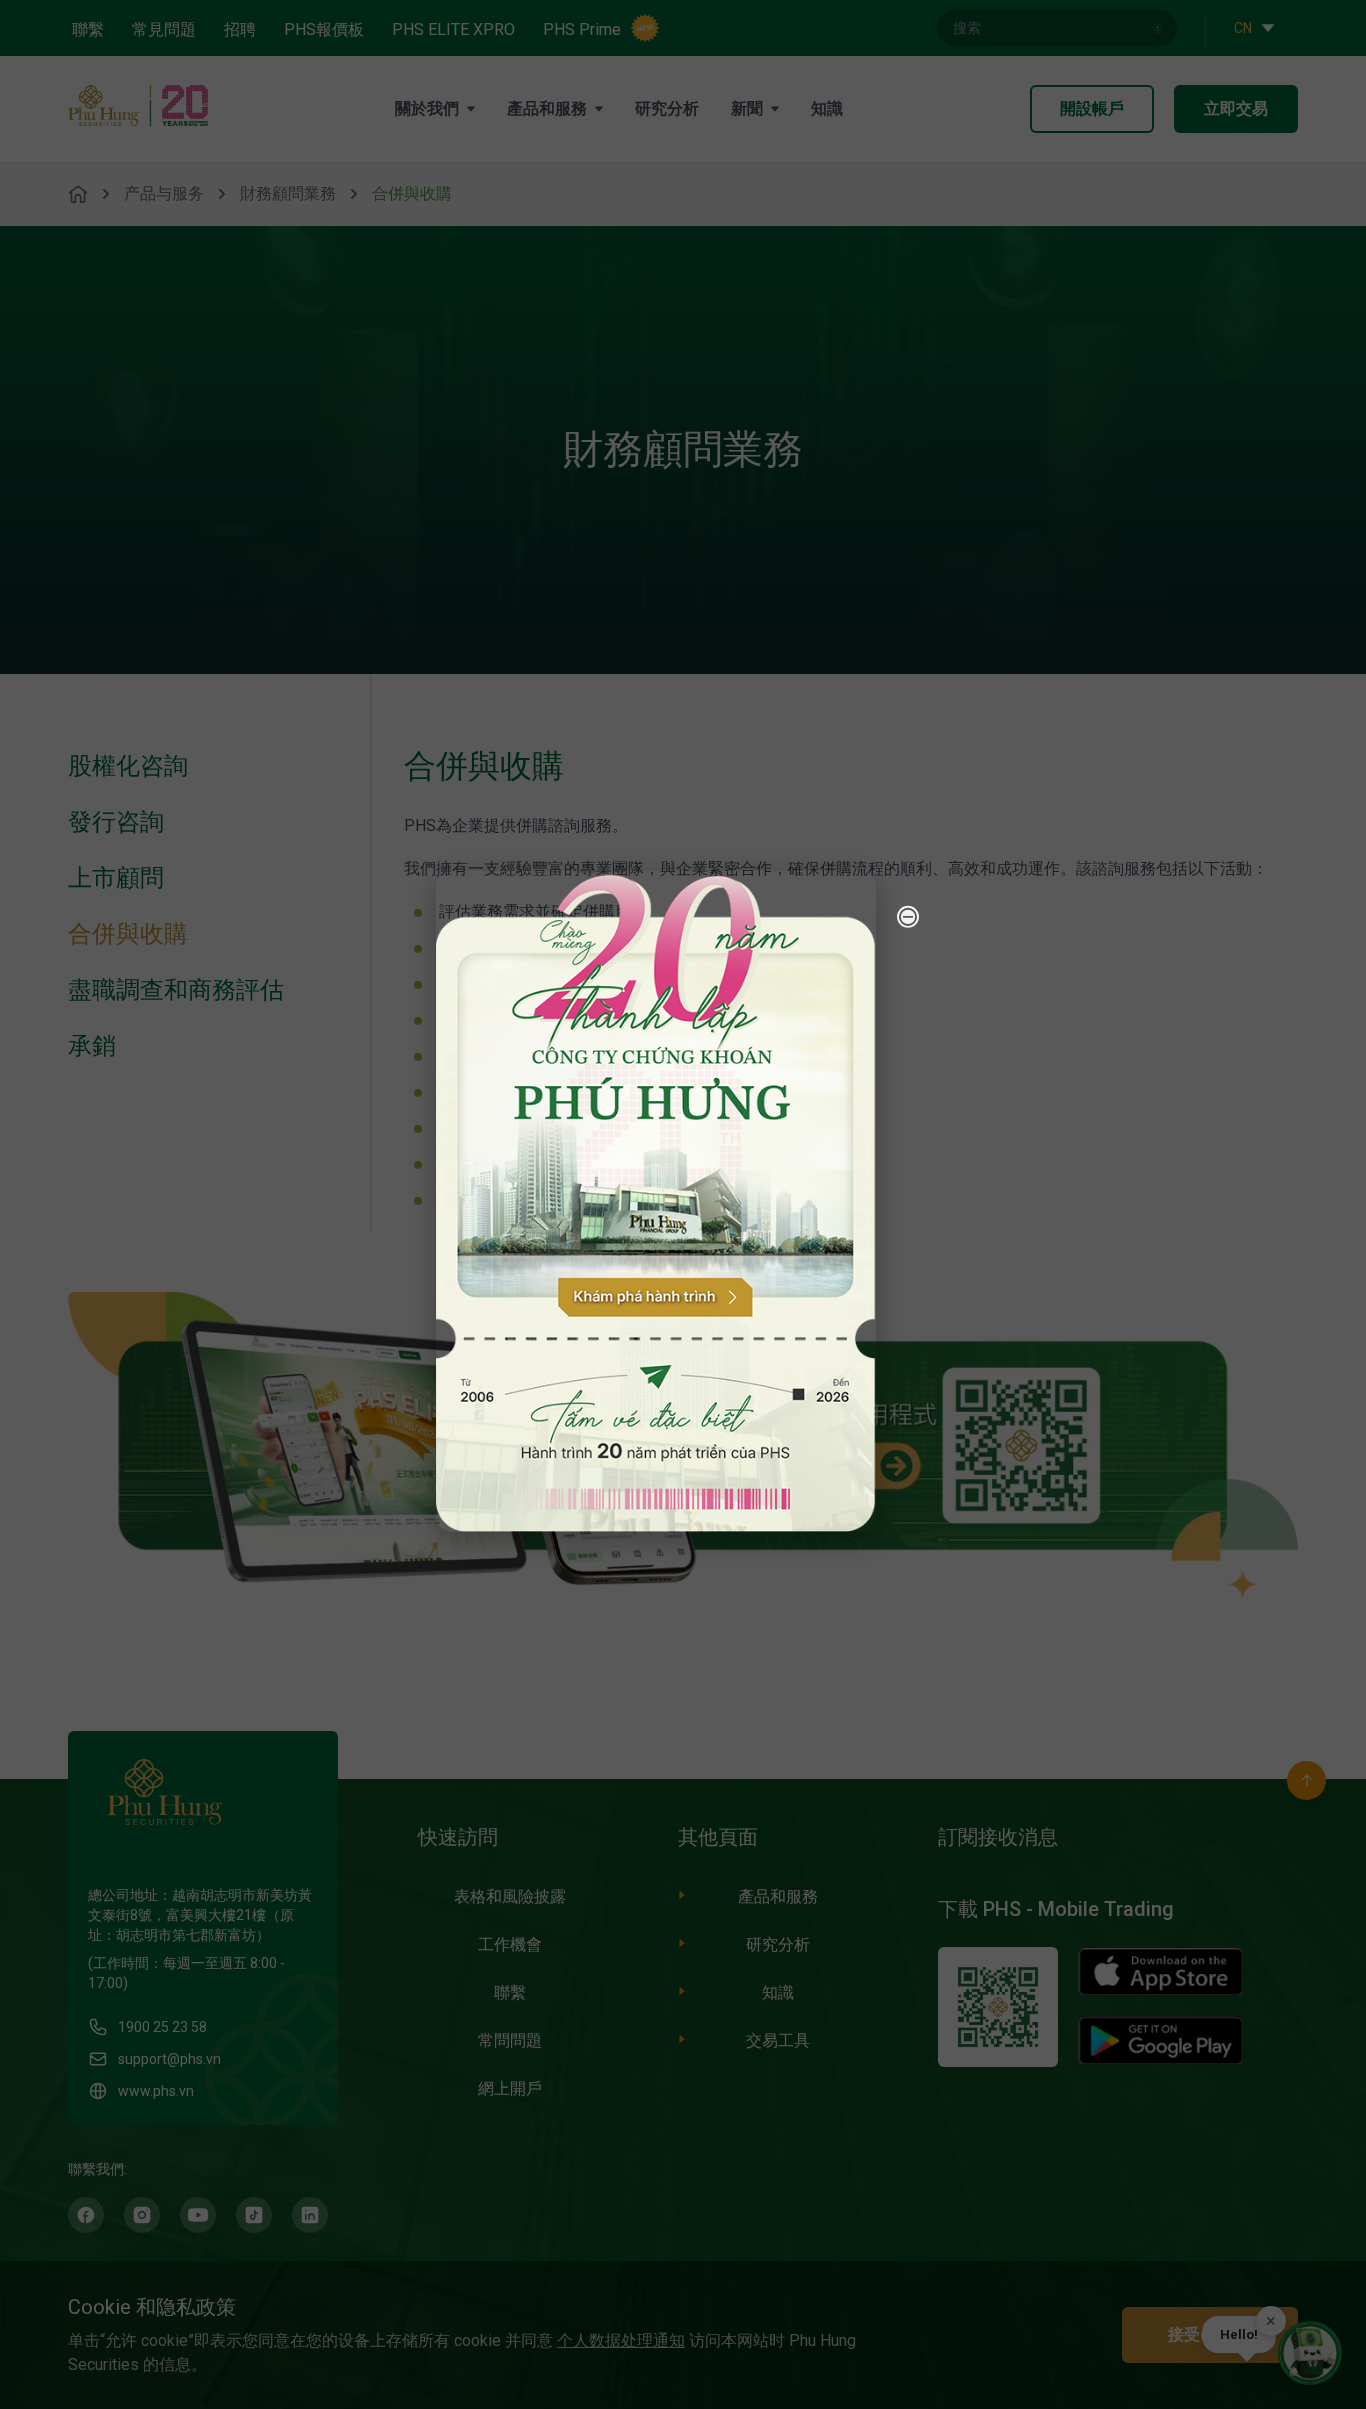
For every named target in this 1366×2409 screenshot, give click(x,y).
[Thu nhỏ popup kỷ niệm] (908, 916)
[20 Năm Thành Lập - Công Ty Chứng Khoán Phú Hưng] (656, 1200)
